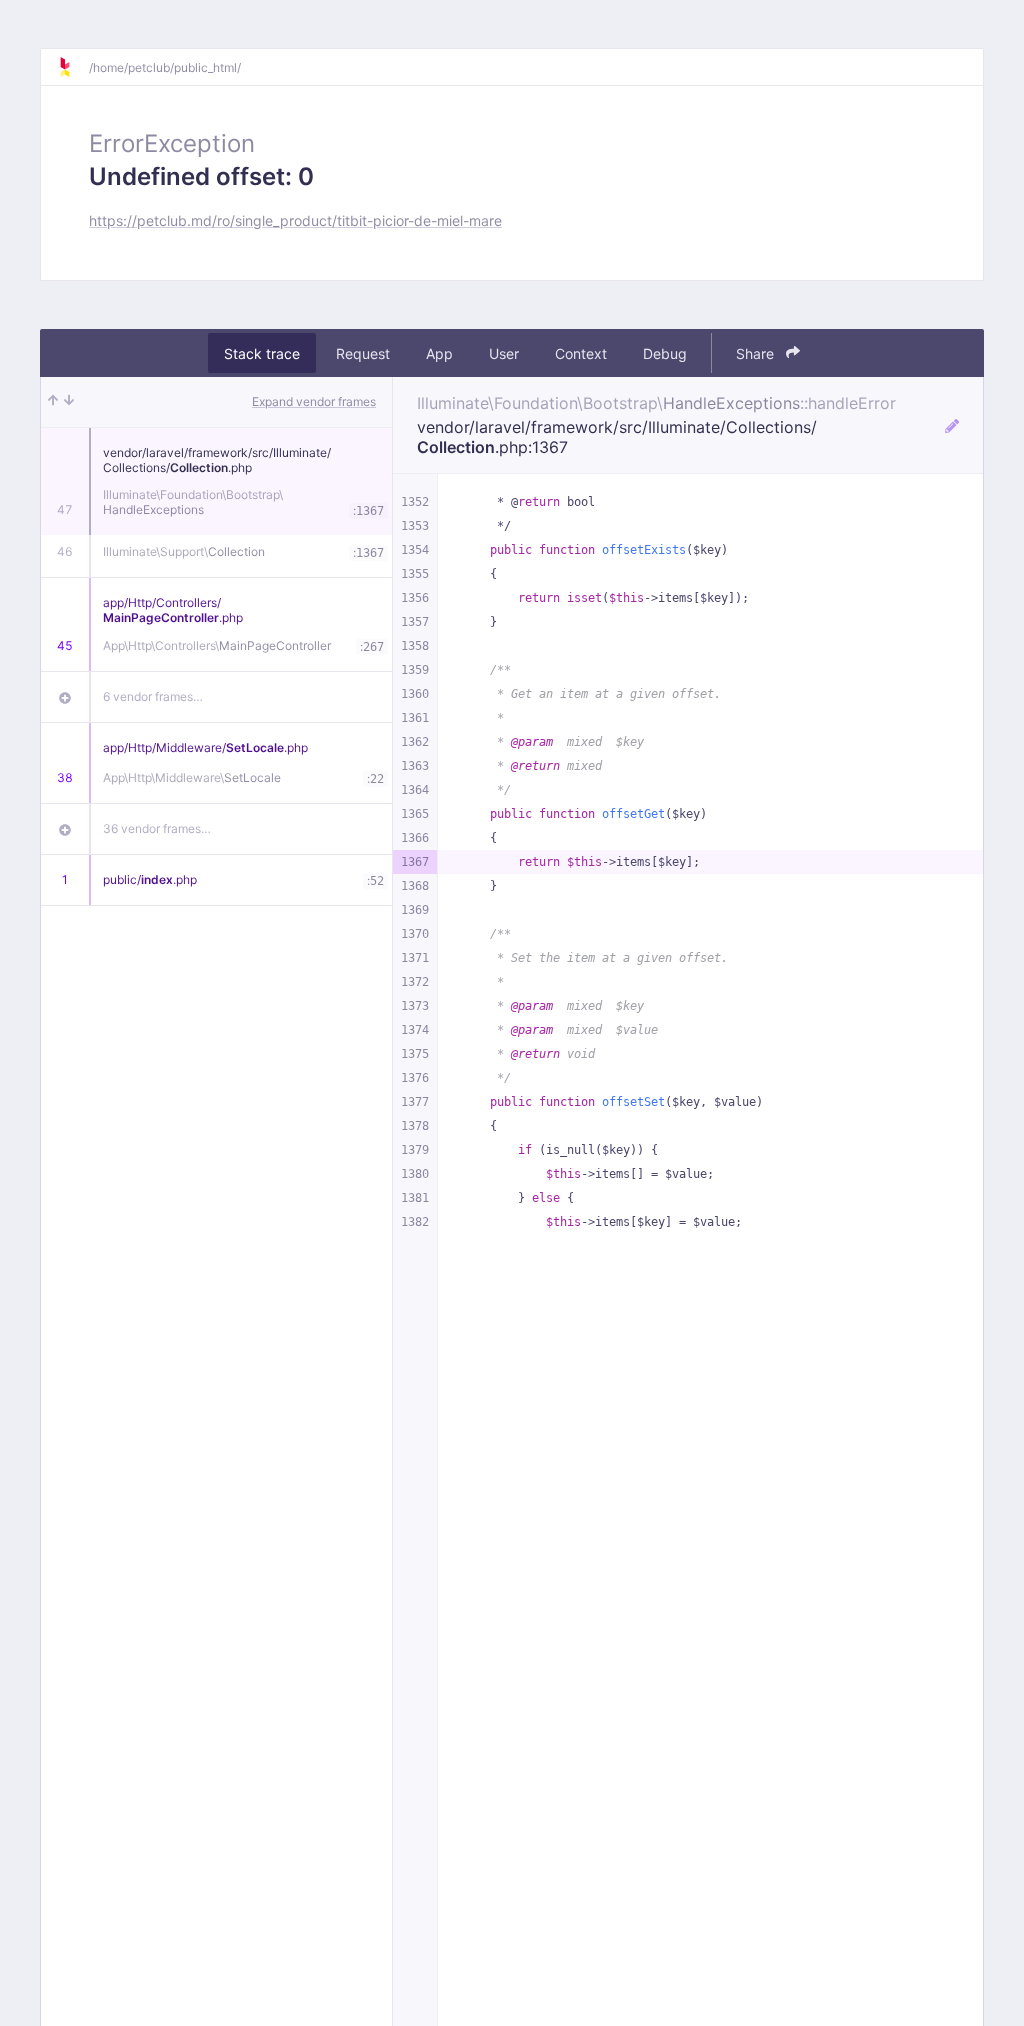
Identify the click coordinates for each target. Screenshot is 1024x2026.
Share (757, 353)
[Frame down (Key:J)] (69, 402)
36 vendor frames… (157, 828)
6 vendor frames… (153, 696)
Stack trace (262, 353)
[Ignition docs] (73, 67)
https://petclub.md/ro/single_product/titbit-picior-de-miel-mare (295, 220)
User (504, 353)
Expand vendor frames (314, 401)
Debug (665, 353)
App (439, 353)
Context (581, 353)
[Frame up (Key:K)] (53, 402)
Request (363, 353)
